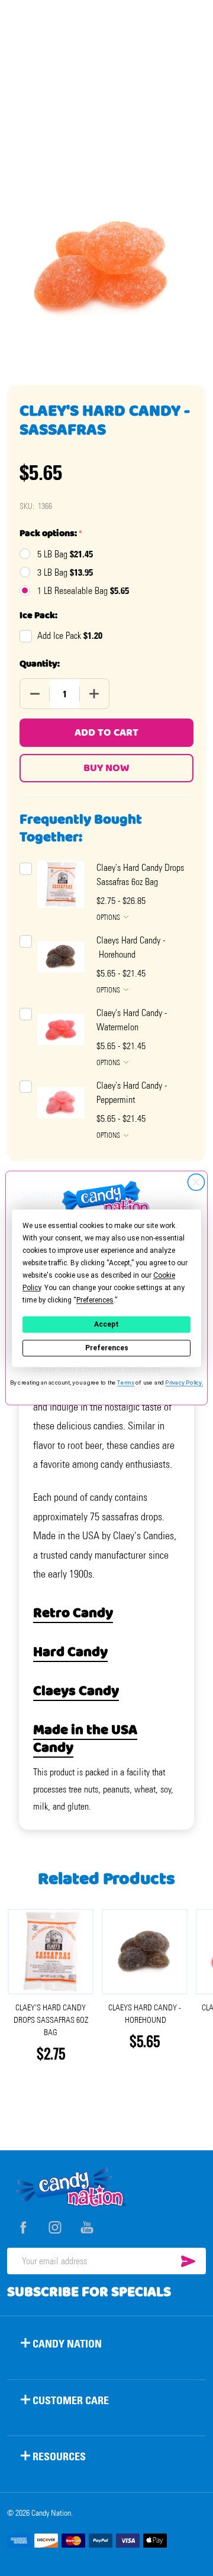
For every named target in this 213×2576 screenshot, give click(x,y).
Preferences (107, 1348)
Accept (106, 1324)
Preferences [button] (95, 1300)
